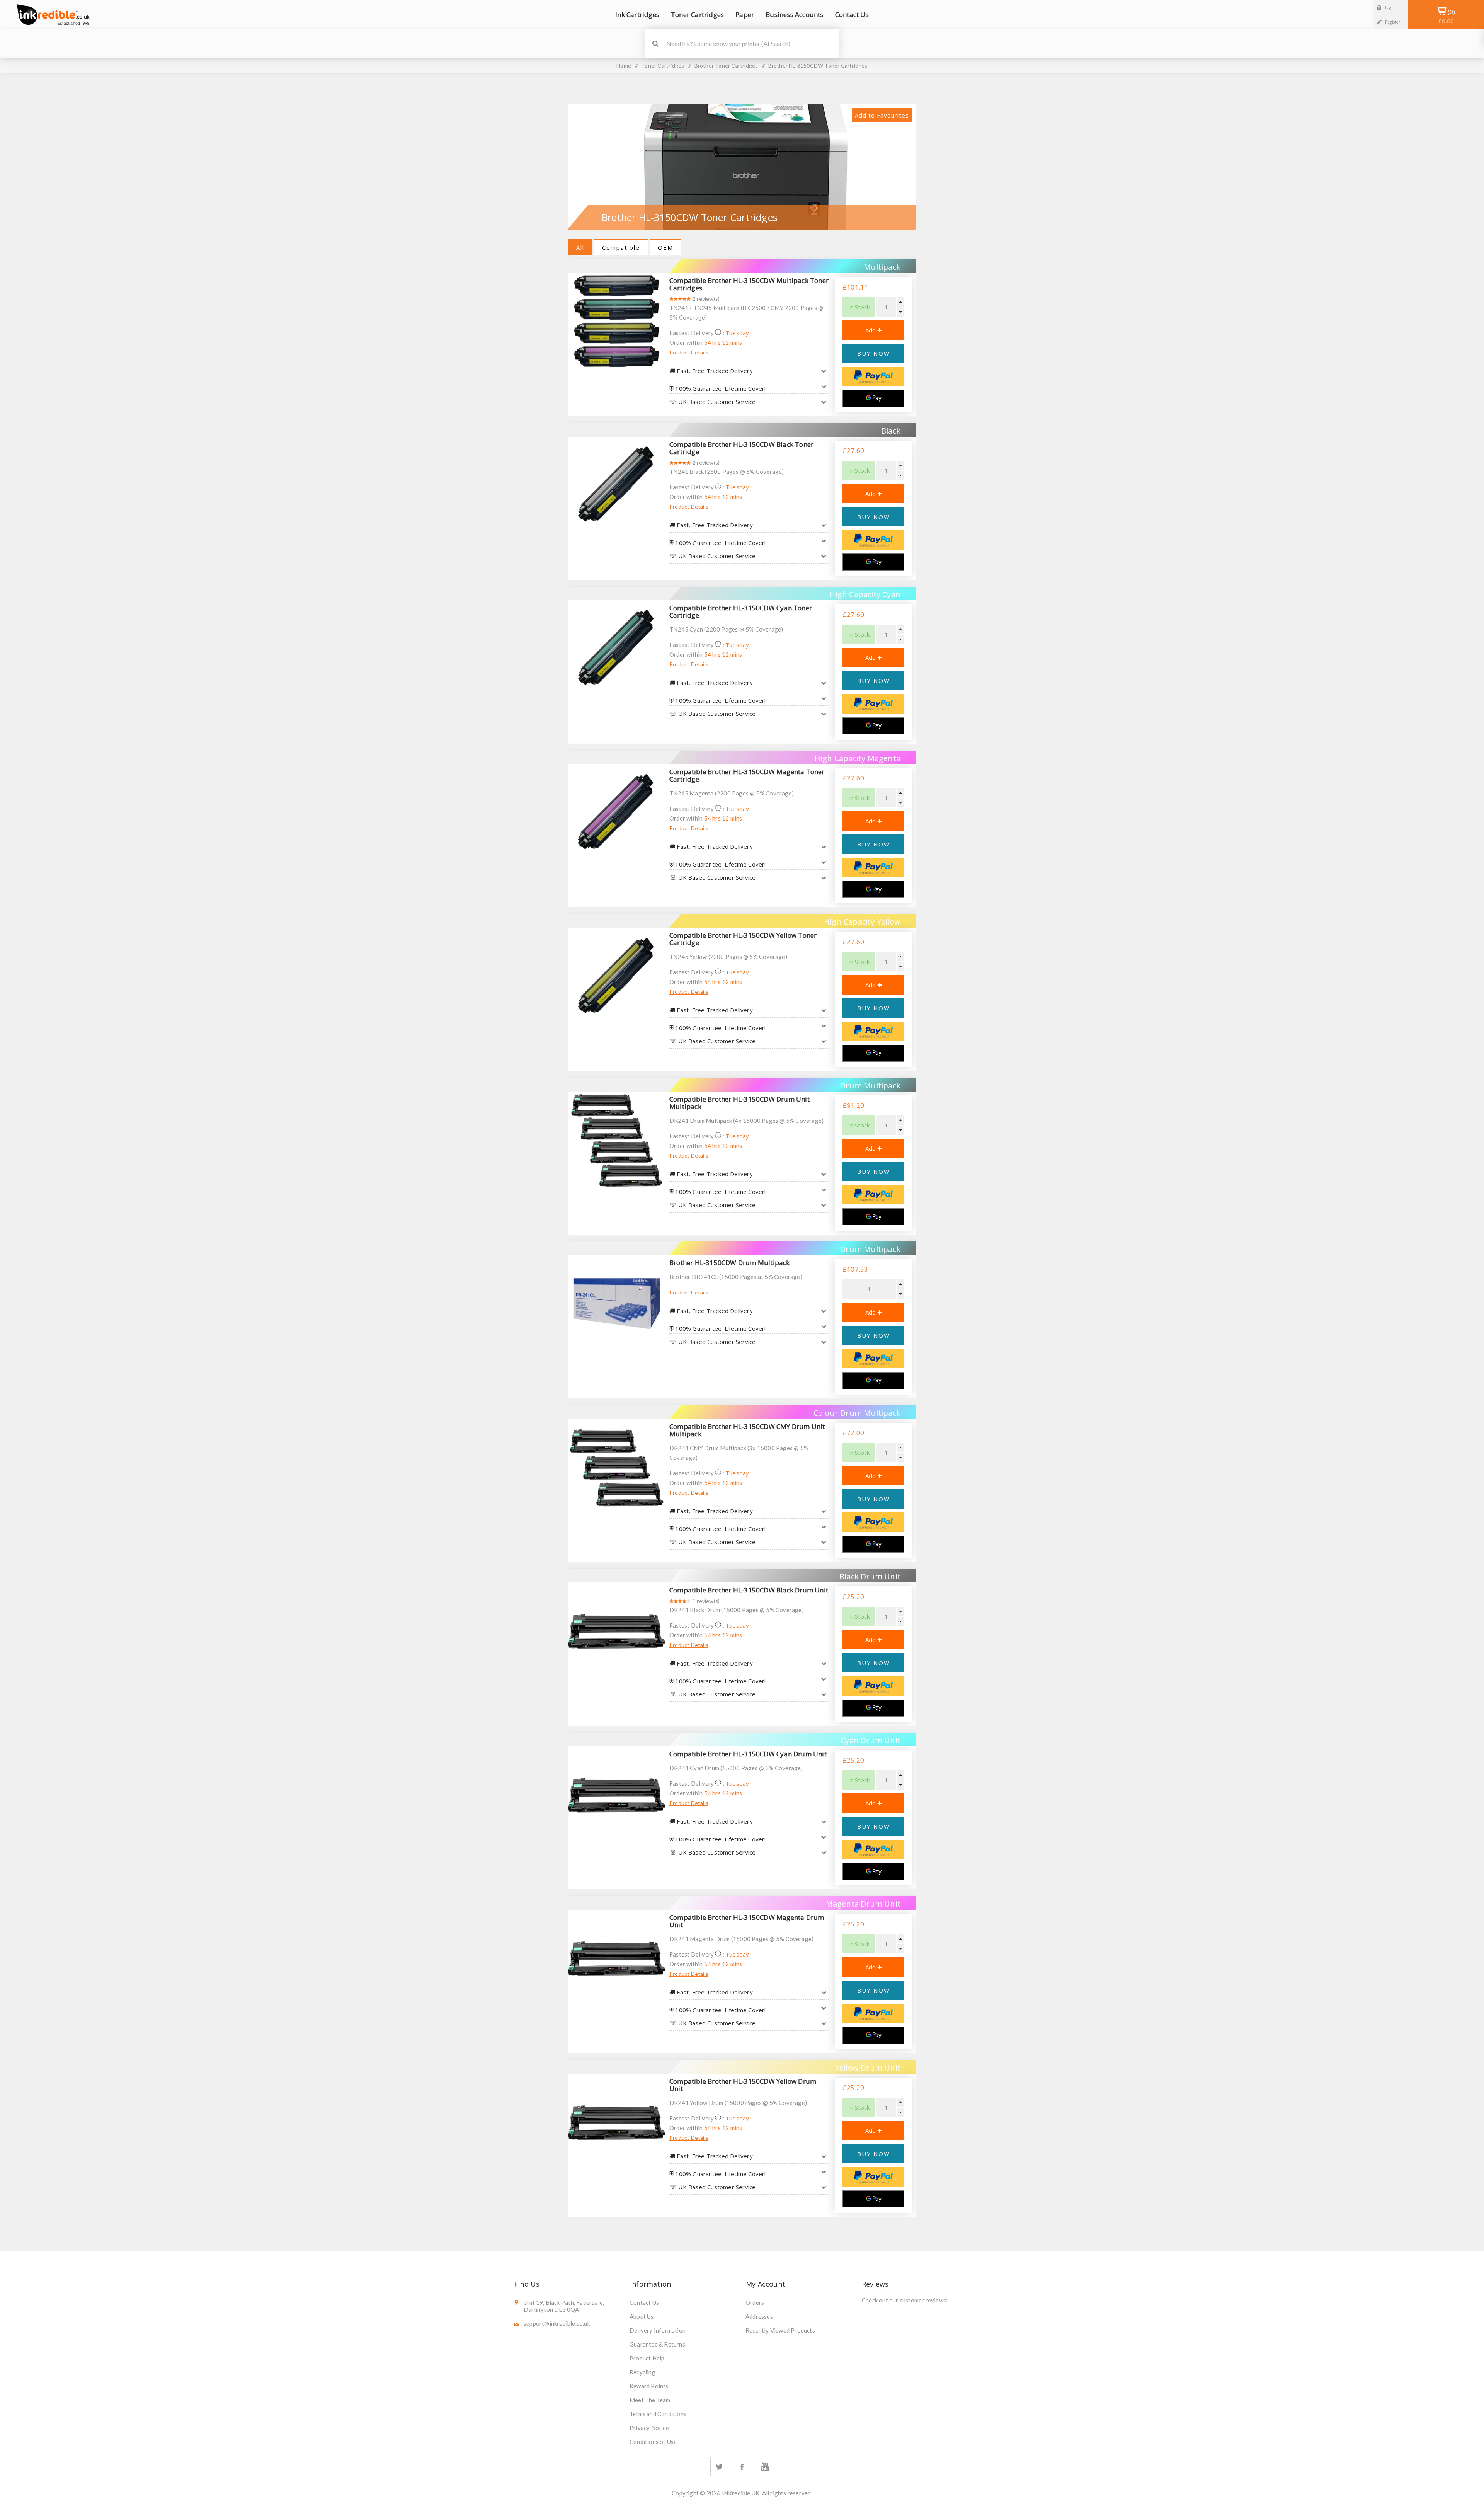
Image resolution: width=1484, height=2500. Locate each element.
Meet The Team (650, 2400)
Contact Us (644, 2302)
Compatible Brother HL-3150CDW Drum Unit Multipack (739, 1103)
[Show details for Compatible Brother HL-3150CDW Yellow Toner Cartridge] (617, 976)
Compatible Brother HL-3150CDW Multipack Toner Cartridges (749, 284)
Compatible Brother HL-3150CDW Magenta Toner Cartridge (747, 775)
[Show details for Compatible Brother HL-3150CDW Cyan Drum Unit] (617, 1795)
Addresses (759, 2316)
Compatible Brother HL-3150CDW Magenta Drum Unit (747, 1921)
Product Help (647, 2358)
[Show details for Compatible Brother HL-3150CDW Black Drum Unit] (617, 1631)
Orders (755, 2302)
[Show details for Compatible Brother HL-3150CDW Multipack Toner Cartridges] (617, 322)
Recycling (642, 2372)
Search (655, 43)
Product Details (689, 352)
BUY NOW (874, 353)
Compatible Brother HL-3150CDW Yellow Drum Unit (743, 2085)
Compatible (621, 247)
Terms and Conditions (658, 2414)
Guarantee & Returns (657, 2344)
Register (1393, 22)
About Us (642, 2316)
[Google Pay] (873, 399)
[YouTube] (765, 2467)
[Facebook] (742, 2467)
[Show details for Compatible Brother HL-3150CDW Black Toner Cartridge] (617, 485)
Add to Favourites (882, 115)
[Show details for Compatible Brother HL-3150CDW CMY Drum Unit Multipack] (617, 1468)
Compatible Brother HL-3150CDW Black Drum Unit (749, 1590)
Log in (1391, 7)
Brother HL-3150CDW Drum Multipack (730, 1263)
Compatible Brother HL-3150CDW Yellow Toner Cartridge (743, 939)
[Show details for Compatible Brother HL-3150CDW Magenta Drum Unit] (617, 1958)
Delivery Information (658, 2330)
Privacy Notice (649, 2428)
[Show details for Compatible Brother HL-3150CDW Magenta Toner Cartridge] (617, 813)
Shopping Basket (1446, 16)
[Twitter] (719, 2467)
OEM (665, 247)
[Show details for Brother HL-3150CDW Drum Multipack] (617, 1304)
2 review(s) (706, 299)
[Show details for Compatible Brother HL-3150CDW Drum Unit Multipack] (617, 1140)
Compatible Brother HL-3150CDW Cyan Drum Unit (748, 1754)
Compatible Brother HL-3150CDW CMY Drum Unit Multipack (747, 1430)
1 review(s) (706, 1601)
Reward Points (649, 2386)
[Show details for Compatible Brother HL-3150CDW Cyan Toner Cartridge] (617, 649)
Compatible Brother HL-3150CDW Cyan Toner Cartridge (741, 611)
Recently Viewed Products (780, 2330)
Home (624, 66)
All (580, 247)
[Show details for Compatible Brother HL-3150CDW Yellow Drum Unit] (617, 2122)
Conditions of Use (653, 2442)
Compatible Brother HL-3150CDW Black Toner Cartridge (741, 448)
